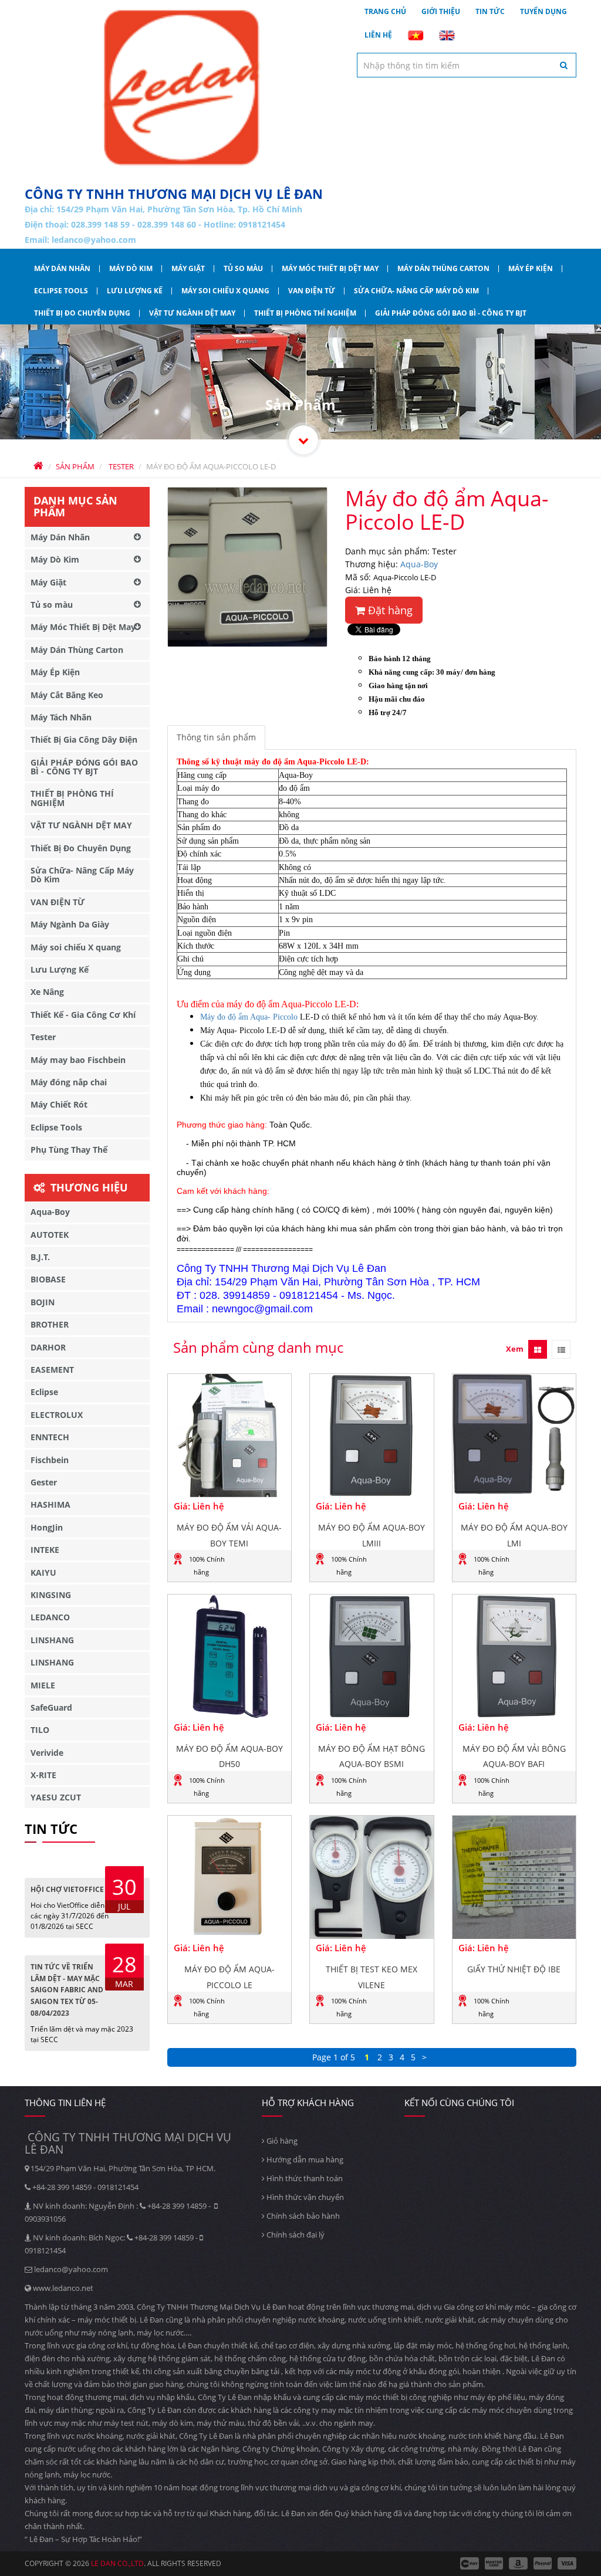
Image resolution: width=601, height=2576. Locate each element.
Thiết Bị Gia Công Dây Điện (84, 739)
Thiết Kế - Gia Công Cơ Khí (83, 1015)
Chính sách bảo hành (302, 2216)
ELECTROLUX (57, 1415)
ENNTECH (50, 1437)
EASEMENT (52, 1370)
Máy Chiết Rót (59, 1104)
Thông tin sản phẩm (216, 737)
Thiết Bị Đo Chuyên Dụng (82, 313)
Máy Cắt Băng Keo (67, 695)
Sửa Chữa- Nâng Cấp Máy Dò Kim (416, 291)
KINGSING (51, 1595)
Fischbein (50, 1460)
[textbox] (467, 65)
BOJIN (43, 1302)
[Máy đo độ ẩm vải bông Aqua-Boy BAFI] (514, 1656)
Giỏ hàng (281, 2141)
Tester (43, 1037)
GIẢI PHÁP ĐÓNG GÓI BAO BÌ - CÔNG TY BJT (451, 313)
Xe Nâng (47, 992)
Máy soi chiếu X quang (225, 291)
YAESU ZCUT (56, 1797)
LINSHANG (52, 1640)
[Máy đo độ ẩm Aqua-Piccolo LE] (230, 1878)
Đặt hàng (389, 610)
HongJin (47, 1527)
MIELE (43, 1685)
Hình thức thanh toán (304, 2178)
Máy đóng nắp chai (69, 1082)
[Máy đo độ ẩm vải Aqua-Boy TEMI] (230, 1436)
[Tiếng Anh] (447, 35)
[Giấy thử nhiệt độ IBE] (514, 1878)
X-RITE (43, 1775)
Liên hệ (378, 35)
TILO (40, 1730)
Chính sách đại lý (295, 2235)
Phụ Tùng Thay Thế (69, 1150)
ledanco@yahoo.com (94, 240)
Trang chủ (385, 11)
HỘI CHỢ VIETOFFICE (67, 1889)
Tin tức (490, 11)
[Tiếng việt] (416, 35)
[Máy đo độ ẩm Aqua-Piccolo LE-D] (247, 567)
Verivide (47, 1753)
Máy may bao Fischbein (78, 1060)
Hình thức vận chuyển (304, 2197)
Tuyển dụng (543, 11)
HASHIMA (50, 1504)
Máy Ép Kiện (531, 268)
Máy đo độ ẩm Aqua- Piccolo (249, 1017)
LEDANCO (50, 1617)
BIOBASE (48, 1279)
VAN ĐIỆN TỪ (312, 291)
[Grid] (538, 1349)
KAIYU (43, 1573)
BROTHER (50, 1324)
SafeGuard (51, 1707)
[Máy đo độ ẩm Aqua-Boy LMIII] (372, 1436)
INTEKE (45, 1550)
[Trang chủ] (182, 88)
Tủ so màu (243, 268)
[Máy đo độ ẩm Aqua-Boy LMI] (514, 1436)
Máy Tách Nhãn (61, 717)
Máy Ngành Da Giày (70, 924)
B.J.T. (40, 1257)
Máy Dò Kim (131, 268)
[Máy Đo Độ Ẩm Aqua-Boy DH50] (230, 1656)
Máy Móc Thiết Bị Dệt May (330, 268)
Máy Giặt (188, 268)
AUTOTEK (50, 1235)
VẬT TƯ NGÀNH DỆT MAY (192, 313)
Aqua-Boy (419, 564)
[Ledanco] (303, 440)
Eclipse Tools (61, 291)
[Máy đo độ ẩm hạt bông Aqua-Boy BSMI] (372, 1656)
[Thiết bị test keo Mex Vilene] (372, 1878)
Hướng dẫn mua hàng (304, 2159)
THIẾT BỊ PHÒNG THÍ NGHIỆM (305, 313)
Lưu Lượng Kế (135, 291)
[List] (561, 1349)
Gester (44, 1482)
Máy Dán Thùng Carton (443, 268)
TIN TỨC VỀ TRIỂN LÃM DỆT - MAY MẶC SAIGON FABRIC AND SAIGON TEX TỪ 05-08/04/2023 (67, 1990)
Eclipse (44, 1392)
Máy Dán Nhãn (62, 268)
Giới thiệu (441, 11)
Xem (515, 1349)
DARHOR (48, 1347)
